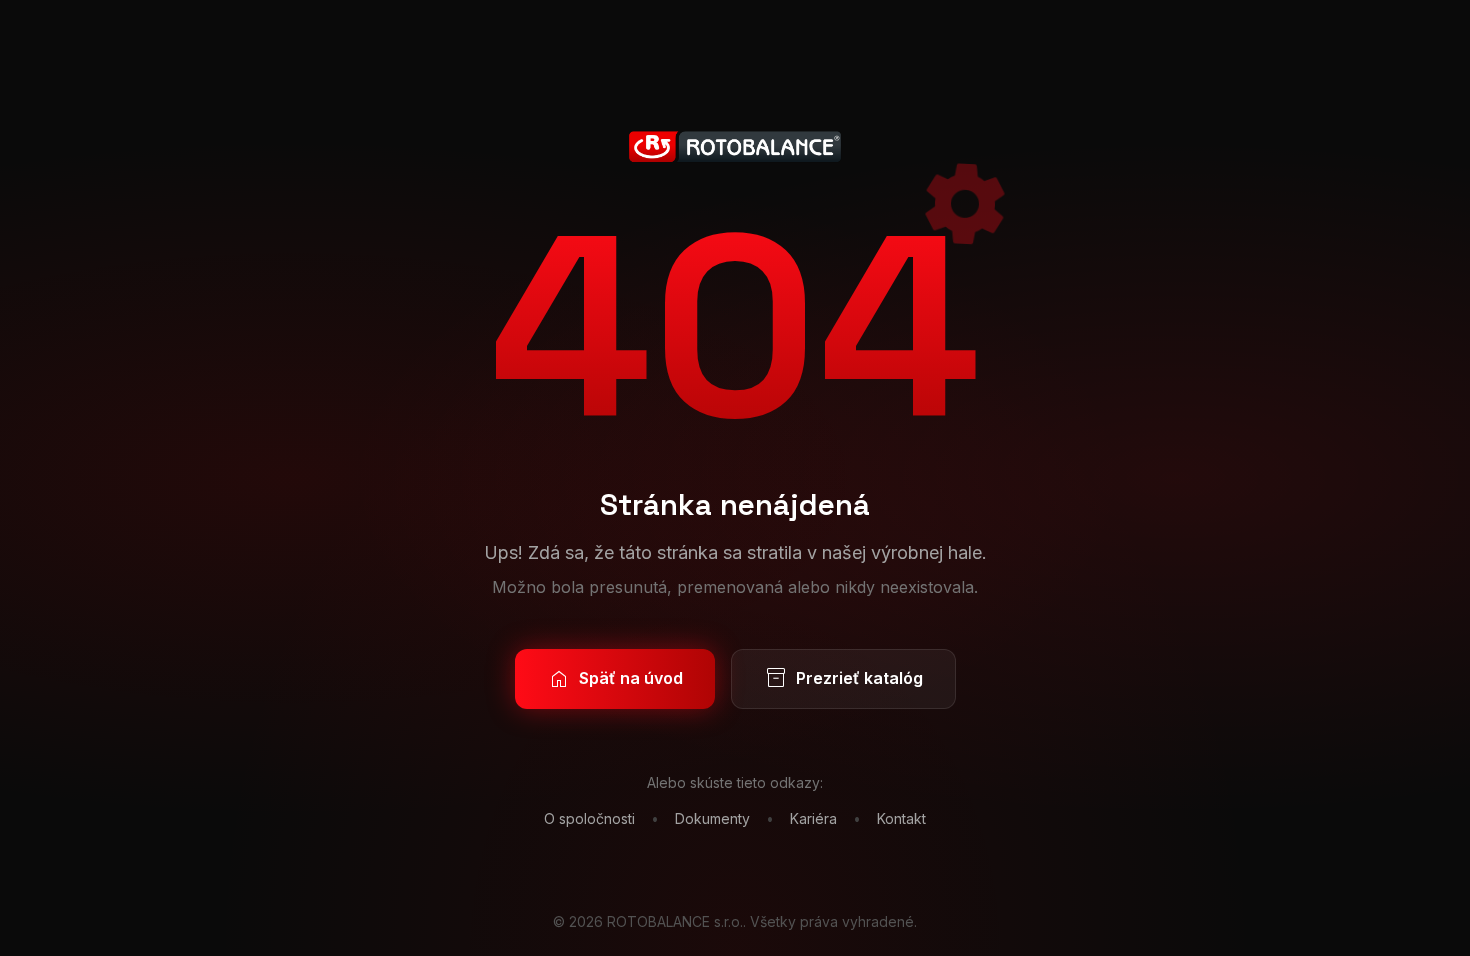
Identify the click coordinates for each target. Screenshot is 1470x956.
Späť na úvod (615, 679)
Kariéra (813, 818)
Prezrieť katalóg (843, 679)
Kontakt (901, 818)
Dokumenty (712, 818)
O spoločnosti (589, 818)
